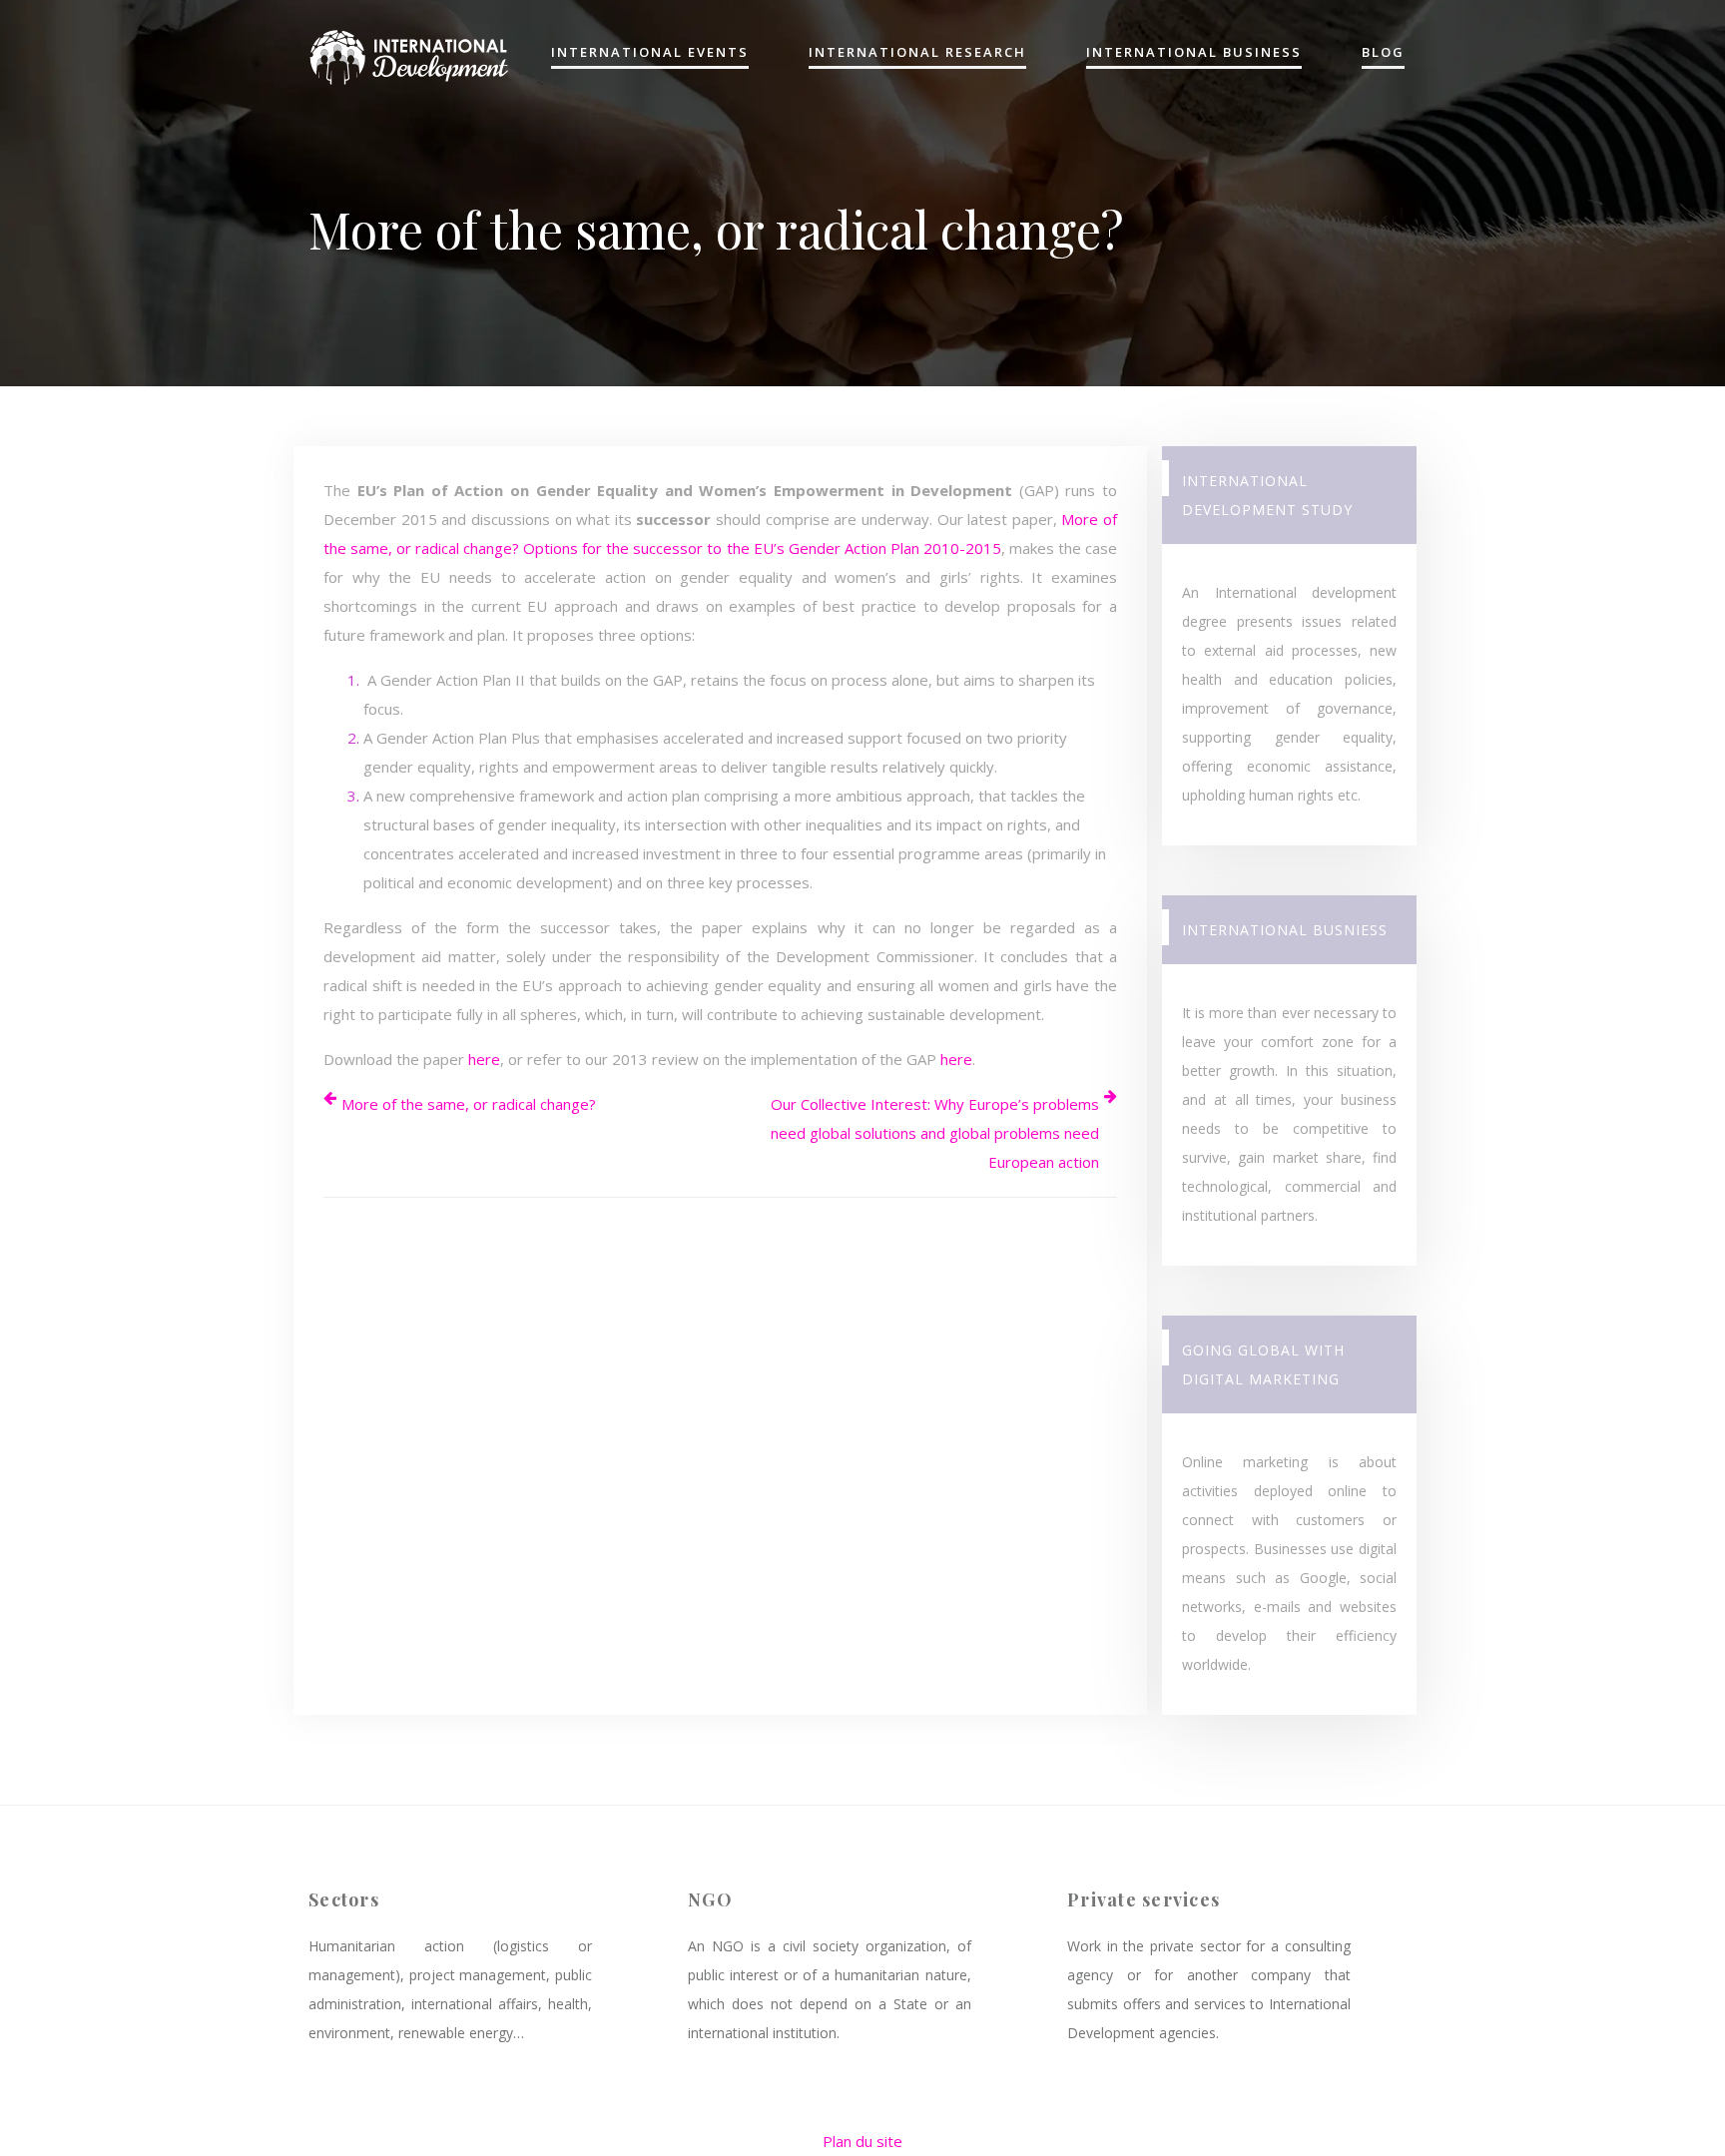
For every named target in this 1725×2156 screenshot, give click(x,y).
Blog (1383, 53)
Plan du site (862, 2141)
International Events (650, 53)
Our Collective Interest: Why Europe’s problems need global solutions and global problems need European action (935, 1133)
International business (1194, 53)
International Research (917, 53)
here (484, 1059)
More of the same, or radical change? (469, 1104)
